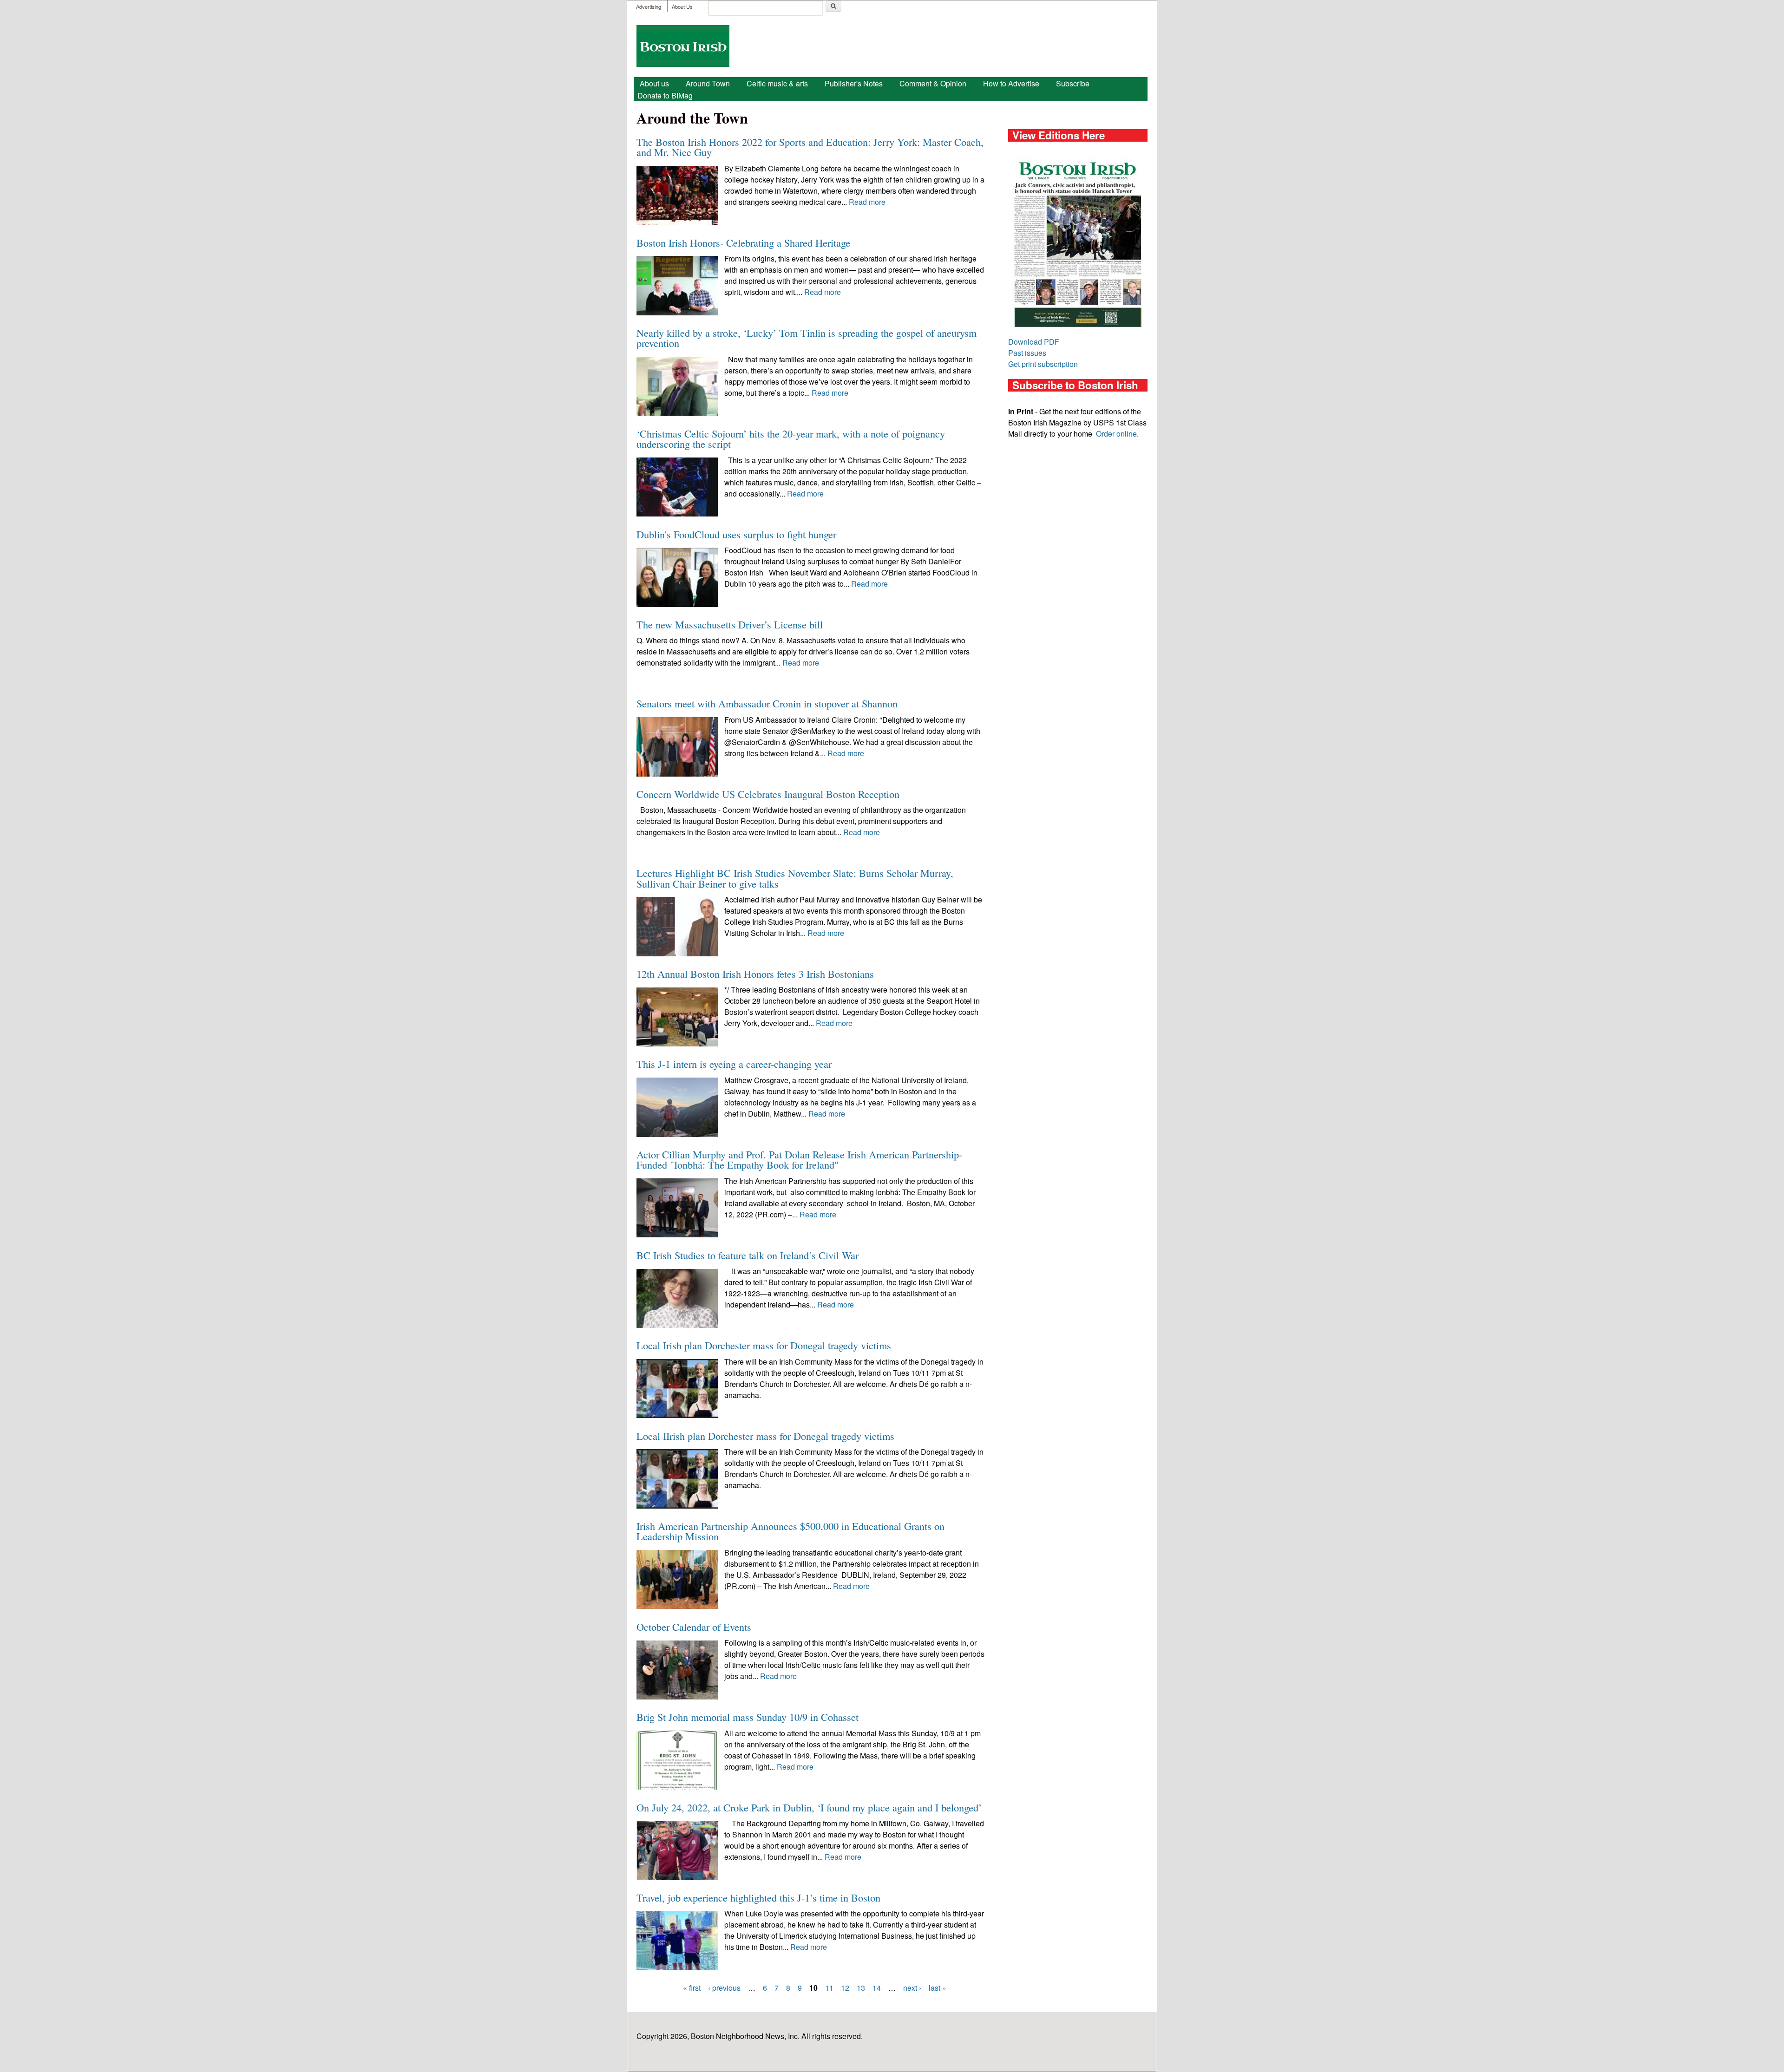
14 (877, 1988)
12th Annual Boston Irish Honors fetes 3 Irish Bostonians (755, 974)
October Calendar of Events (694, 1627)
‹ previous (724, 1988)
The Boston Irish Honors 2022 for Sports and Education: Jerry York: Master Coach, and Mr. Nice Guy (810, 147)
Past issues (1027, 353)
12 (845, 1988)
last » (938, 1988)
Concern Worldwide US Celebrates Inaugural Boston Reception (768, 794)
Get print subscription (1043, 364)
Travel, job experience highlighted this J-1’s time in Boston (758, 1897)
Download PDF (1034, 342)
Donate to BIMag (665, 95)
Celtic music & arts (777, 83)
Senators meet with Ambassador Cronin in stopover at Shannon (767, 703)
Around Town (708, 83)
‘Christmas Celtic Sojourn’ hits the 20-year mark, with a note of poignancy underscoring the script (791, 438)
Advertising (649, 7)
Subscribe (1073, 83)
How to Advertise (1011, 83)
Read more (867, 202)
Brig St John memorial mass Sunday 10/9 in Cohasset (748, 1717)
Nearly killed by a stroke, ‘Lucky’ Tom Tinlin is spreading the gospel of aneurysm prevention (807, 338)
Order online (1116, 434)
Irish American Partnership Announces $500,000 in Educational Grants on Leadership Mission (790, 1531)
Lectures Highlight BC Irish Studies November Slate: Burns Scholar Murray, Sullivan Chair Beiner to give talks (795, 878)
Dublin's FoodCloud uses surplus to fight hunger (736, 534)
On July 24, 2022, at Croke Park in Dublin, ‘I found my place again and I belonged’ (809, 1807)
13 (861, 1988)
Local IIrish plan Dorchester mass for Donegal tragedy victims (765, 1436)
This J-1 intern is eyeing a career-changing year (734, 1064)
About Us (682, 7)
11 (829, 1988)
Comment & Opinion (933, 83)
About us (654, 83)
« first (692, 1988)
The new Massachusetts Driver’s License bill (730, 624)
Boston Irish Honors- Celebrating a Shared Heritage (743, 242)
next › (912, 1988)
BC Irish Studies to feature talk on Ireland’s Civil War (748, 1255)
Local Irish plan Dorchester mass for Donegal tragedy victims (764, 1345)
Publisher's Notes (854, 83)
